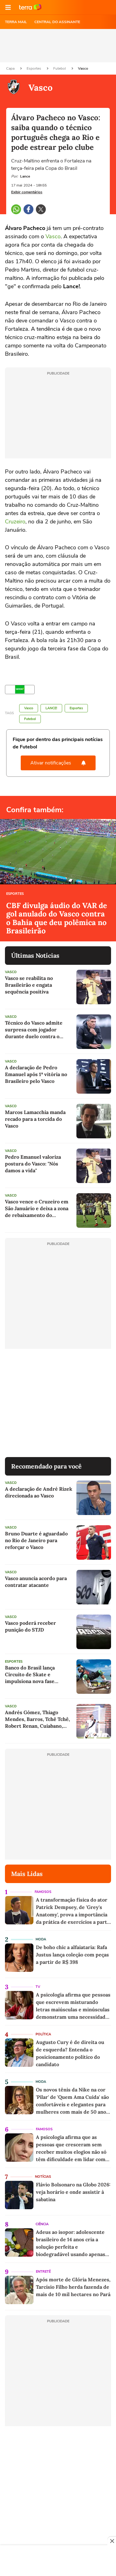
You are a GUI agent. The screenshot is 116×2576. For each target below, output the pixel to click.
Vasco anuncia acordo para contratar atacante (36, 1582)
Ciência (42, 2224)
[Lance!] (20, 690)
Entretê (43, 2272)
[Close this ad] (112, 2541)
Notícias (43, 2177)
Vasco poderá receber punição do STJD (30, 1626)
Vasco (83, 68)
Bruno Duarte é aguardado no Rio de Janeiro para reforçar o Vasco (36, 1540)
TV (38, 1987)
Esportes (34, 68)
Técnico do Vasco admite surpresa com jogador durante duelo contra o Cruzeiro (34, 1030)
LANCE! (51, 708)
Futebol (60, 68)
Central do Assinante (57, 22)
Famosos (43, 1892)
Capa (11, 68)
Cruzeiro (15, 522)
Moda (41, 1939)
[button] (8, 7)
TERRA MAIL (16, 22)
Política (43, 2034)
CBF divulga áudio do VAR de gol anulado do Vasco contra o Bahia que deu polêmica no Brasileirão (57, 918)
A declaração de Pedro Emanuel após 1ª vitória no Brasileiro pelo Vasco (36, 1074)
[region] (58, 2561)
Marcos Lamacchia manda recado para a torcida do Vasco (35, 1119)
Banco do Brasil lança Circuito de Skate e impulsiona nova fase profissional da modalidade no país (37, 1675)
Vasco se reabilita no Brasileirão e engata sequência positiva (29, 985)
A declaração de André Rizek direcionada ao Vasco (39, 1492)
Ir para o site (30, 7)
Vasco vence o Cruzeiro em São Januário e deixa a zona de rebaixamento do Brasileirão (37, 1208)
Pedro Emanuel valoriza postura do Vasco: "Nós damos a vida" (33, 1164)
